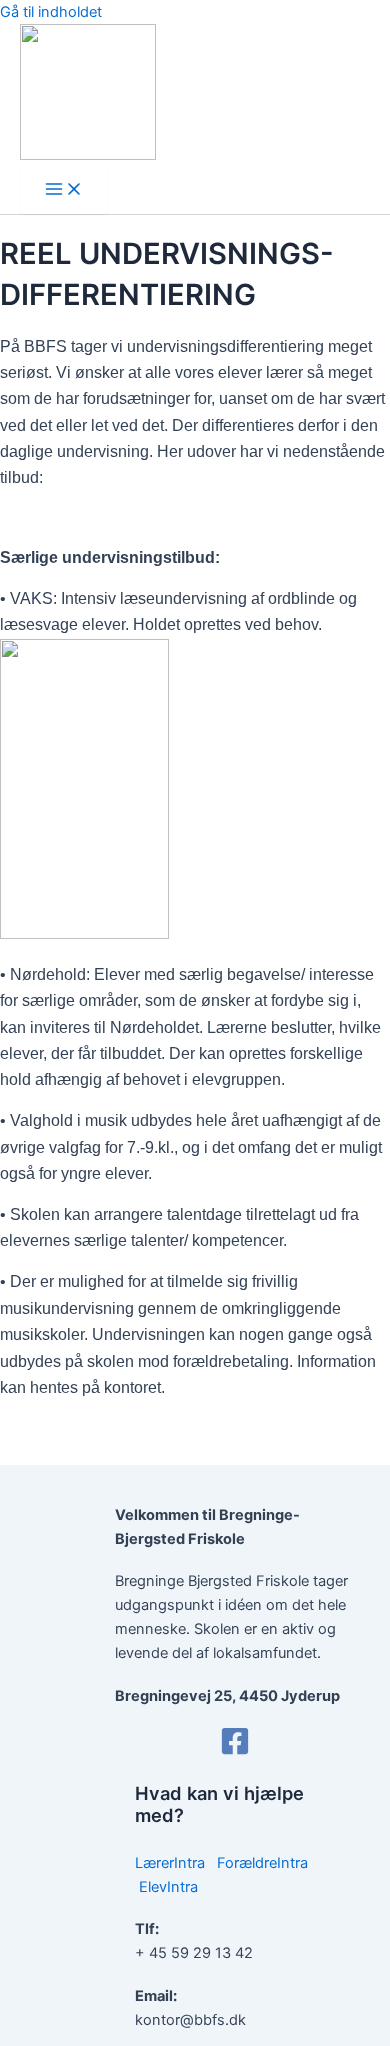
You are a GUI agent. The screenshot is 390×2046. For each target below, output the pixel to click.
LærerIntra (170, 1863)
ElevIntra (168, 1887)
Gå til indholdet (51, 12)
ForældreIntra (262, 1863)
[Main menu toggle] (64, 190)
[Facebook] (235, 1751)
